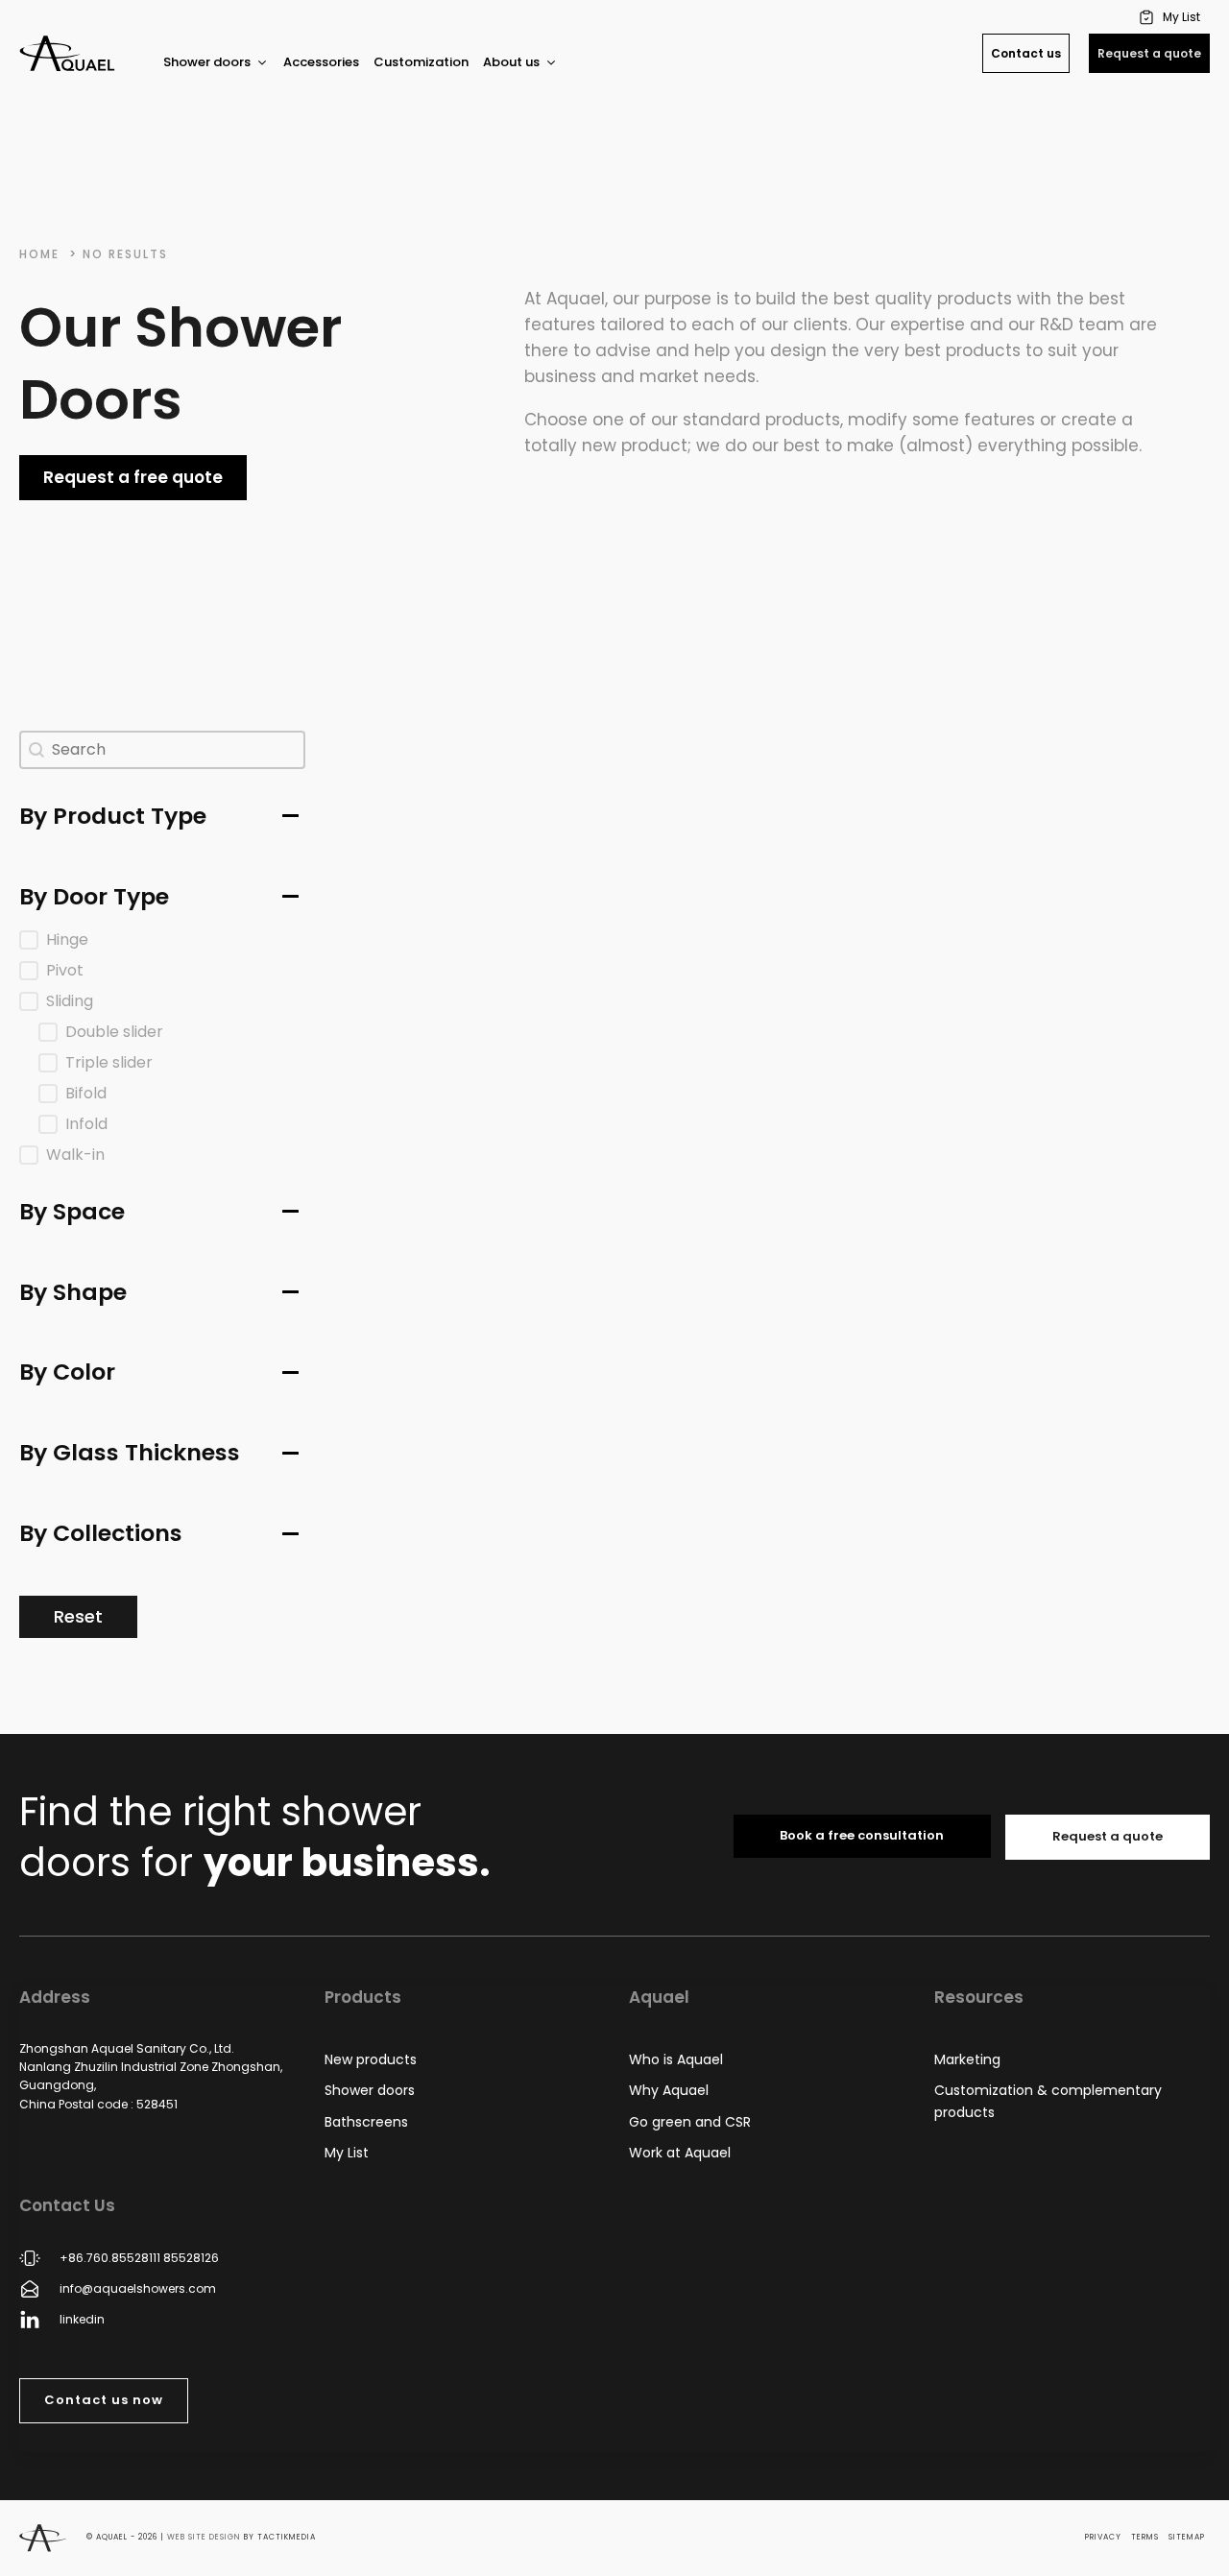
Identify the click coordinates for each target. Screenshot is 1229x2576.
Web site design (204, 2537)
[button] (1171, 17)
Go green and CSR (690, 2122)
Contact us (1026, 53)
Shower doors (370, 2090)
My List (347, 2153)
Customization (421, 62)
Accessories (321, 62)
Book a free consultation (862, 1835)
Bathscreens (366, 2122)
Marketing (967, 2059)
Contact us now (104, 2400)
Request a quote (1149, 53)
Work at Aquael (680, 2153)
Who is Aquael (676, 2059)
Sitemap (1187, 2537)
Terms (1145, 2537)
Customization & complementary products (1048, 2101)
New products (371, 2059)
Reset (78, 1616)
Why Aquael (669, 2090)
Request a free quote (133, 477)
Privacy (1103, 2537)
